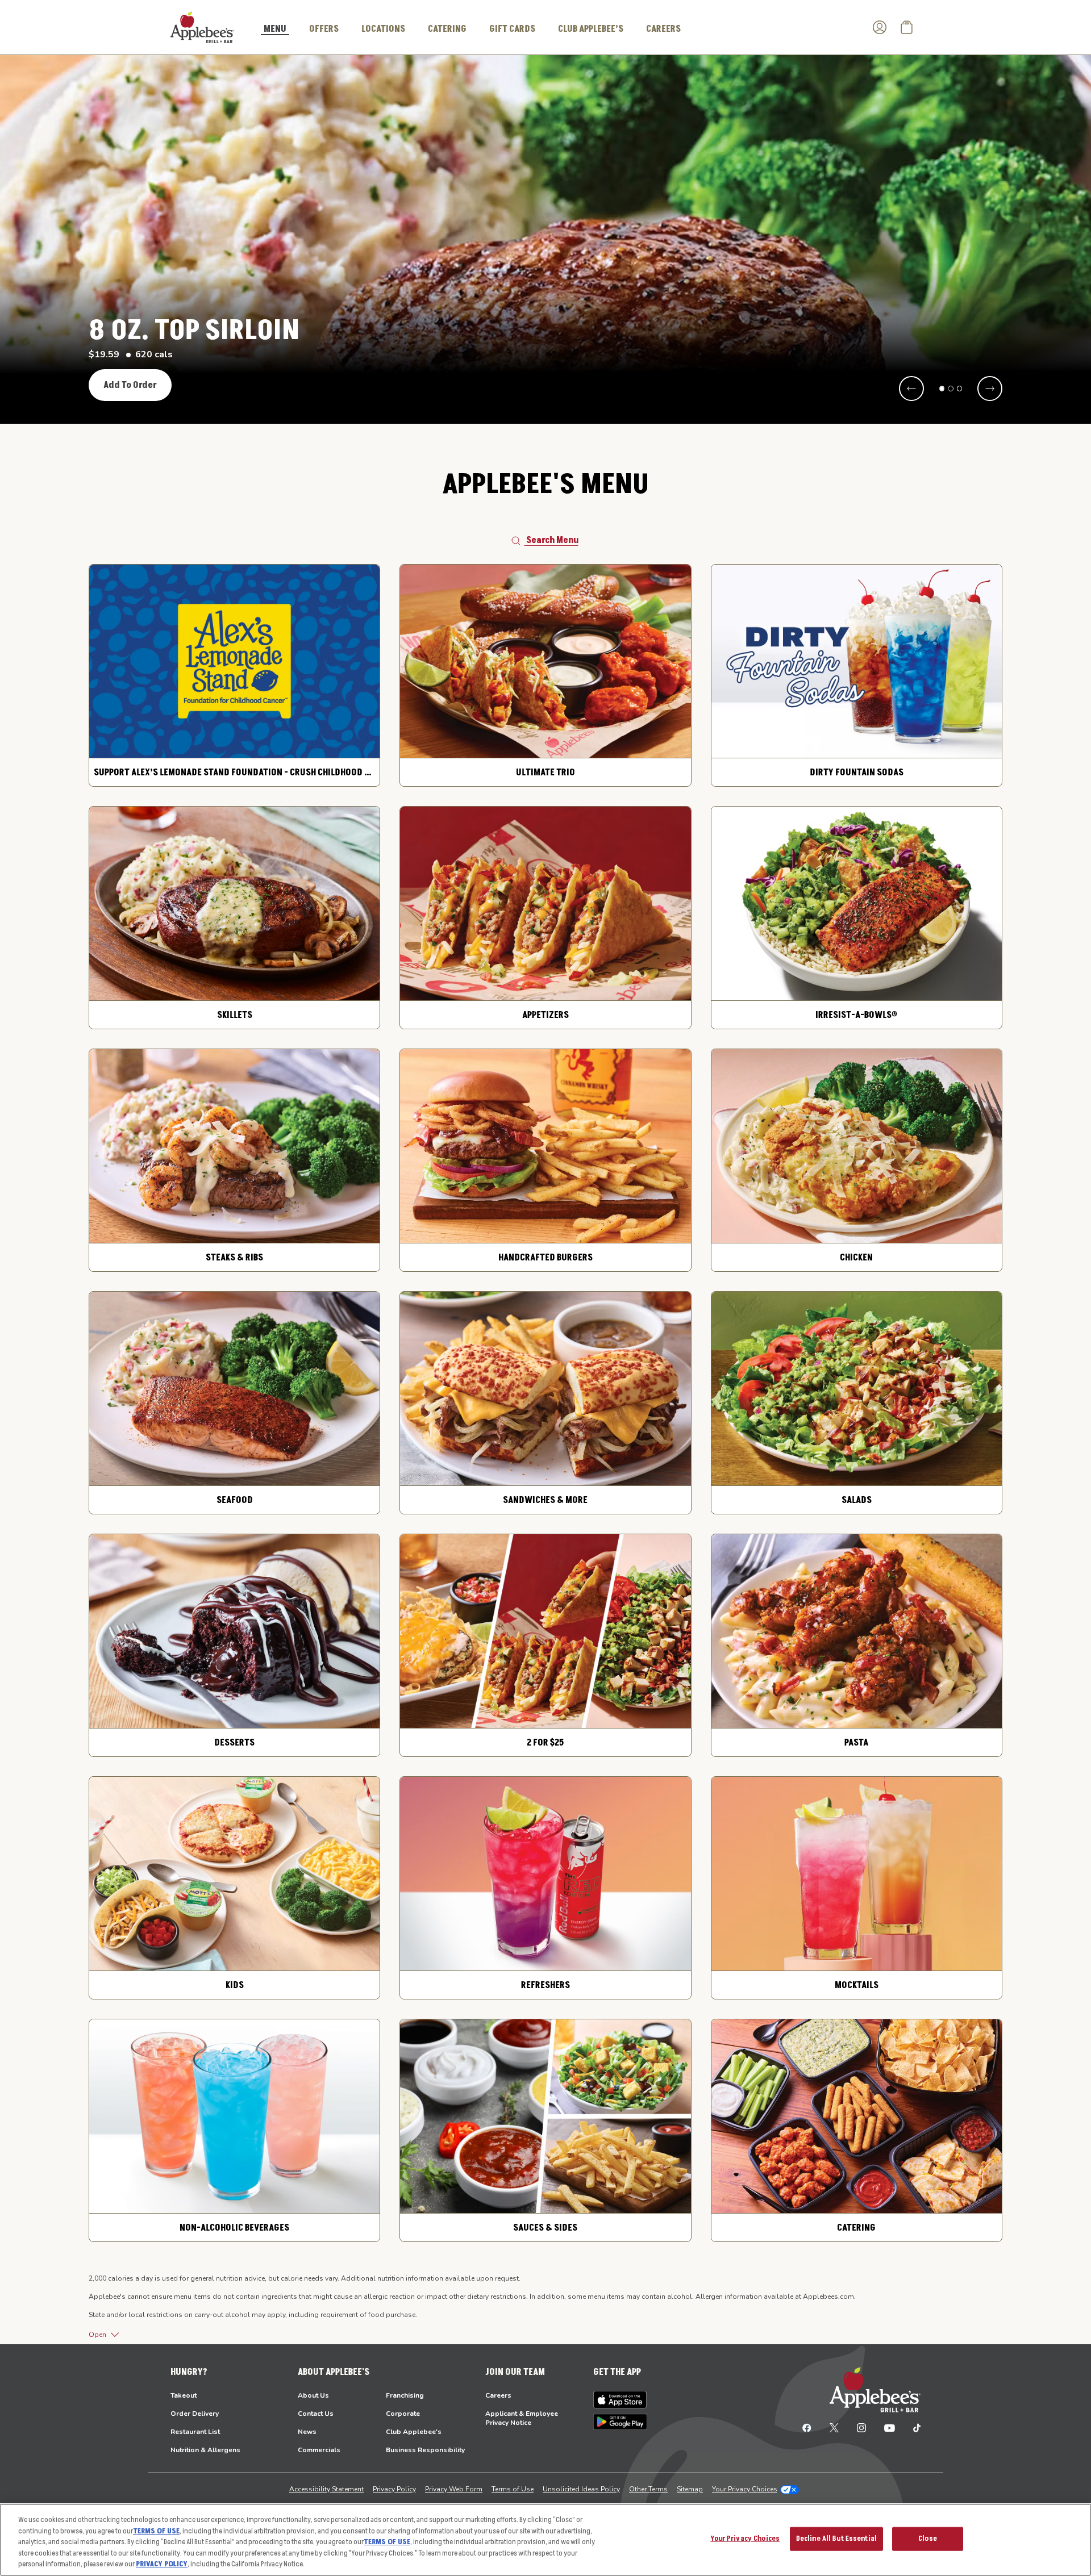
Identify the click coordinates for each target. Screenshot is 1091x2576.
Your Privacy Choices (745, 2489)
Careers (498, 2395)
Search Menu (552, 540)
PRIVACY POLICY (162, 2564)
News (307, 2432)
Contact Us (316, 2414)
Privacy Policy (394, 2489)
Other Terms (648, 2489)
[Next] (990, 389)
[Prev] (911, 389)
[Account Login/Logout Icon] (880, 27)
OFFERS (324, 29)
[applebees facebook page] (807, 2427)
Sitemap (690, 2489)
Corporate (403, 2414)
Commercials (319, 2450)
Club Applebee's (414, 2432)
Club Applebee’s (591, 29)
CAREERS (663, 29)
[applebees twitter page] (834, 2427)
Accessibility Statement (326, 2489)
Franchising (405, 2395)
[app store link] (620, 2400)
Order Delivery (195, 2414)
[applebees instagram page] (861, 2427)
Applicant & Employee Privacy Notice (522, 2418)
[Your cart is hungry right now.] (907, 27)
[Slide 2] (951, 389)
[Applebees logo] (202, 27)
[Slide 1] (942, 389)
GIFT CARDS (512, 29)
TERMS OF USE (156, 2531)
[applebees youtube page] (890, 2427)
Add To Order (130, 385)
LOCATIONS (383, 29)
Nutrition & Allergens (205, 2450)
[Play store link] (620, 2422)
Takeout (184, 2395)
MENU (275, 30)
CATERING (447, 29)
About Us (313, 2395)
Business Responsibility (425, 2450)
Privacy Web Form (454, 2489)
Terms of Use (513, 2489)
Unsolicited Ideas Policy (581, 2489)
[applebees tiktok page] (912, 2427)
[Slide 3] (960, 389)
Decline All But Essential (836, 2539)
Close (928, 2539)
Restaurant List (195, 2432)
